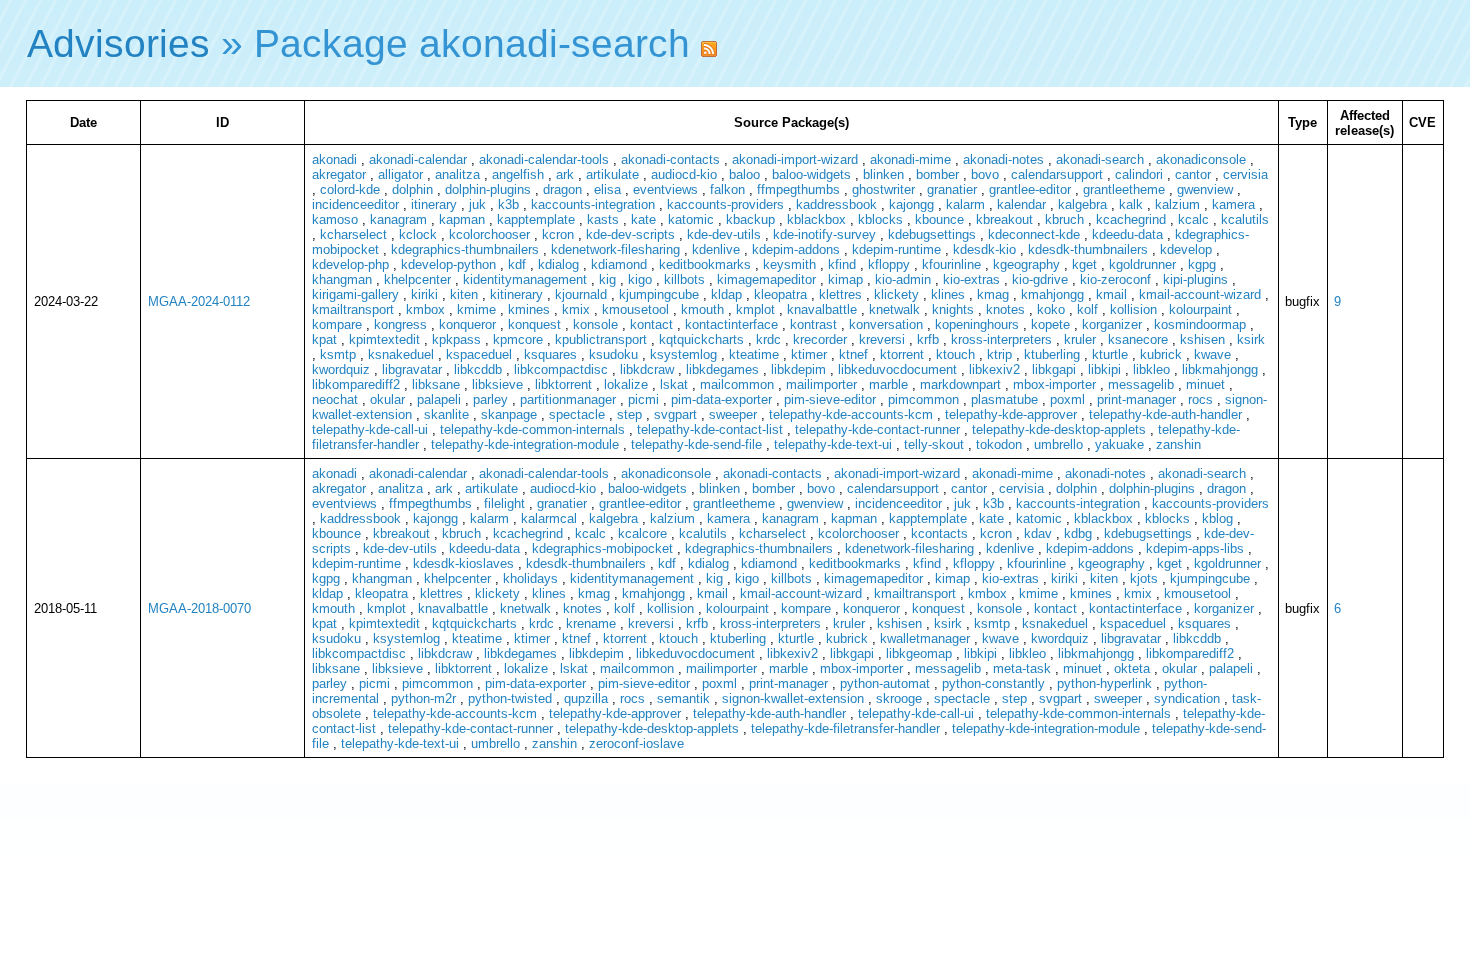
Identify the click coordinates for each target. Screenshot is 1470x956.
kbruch (1064, 219)
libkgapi (1054, 369)
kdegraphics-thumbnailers (465, 249)
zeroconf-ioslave (636, 743)
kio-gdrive (1040, 279)
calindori (1139, 174)
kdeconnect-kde (1034, 234)
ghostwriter (883, 189)
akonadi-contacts (670, 159)
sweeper (733, 414)
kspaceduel (479, 354)
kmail (1111, 294)
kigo (640, 279)
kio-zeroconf (1115, 279)
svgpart (675, 414)
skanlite (446, 414)
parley (490, 399)
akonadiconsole (1201, 159)
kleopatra (780, 294)
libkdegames (722, 369)
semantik (683, 698)
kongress (400, 324)
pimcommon (923, 399)
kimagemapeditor (766, 279)
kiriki (424, 294)
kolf (1087, 309)
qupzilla (586, 698)
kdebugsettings (932, 234)
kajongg (911, 204)
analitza (457, 174)
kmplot (755, 309)
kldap (726, 294)
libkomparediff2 (356, 384)
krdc (768, 339)
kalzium (1177, 204)
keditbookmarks (705, 264)
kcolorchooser (489, 234)
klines (948, 294)
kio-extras (971, 279)
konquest (534, 324)
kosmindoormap (1200, 324)
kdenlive (716, 249)
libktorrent (563, 384)
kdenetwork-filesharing (615, 249)
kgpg (1202, 264)
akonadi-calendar (418, 159)
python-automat (885, 683)
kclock (418, 234)
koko (1051, 309)
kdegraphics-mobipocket (602, 548)
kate (643, 219)
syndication (1187, 698)
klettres (840, 294)
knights (953, 309)
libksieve (497, 384)
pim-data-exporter (721, 399)
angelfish (518, 174)
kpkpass (456, 339)
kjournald (581, 294)
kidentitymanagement (525, 279)
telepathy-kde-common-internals (532, 429)
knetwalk (894, 309)
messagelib (1141, 384)
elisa (607, 189)
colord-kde (350, 189)
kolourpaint (1200, 309)
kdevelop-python (448, 264)
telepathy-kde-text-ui (833, 444)
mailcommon (737, 384)
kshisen (1202, 339)
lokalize (626, 384)
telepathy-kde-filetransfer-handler (845, 728)
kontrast (813, 324)
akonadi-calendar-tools (544, 159)
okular (387, 399)
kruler (1080, 339)
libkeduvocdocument (897, 369)
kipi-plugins (1195, 279)
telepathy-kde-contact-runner (877, 429)
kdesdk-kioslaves (463, 563)
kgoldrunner (1142, 264)
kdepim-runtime (896, 249)
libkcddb (478, 369)
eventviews (665, 189)
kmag (993, 294)
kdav (1038, 533)
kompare (337, 324)
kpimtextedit (384, 339)
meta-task (1022, 668)
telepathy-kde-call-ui (370, 429)
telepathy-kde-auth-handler (1165, 414)
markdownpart (960, 384)
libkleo (1151, 369)
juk (477, 204)
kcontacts (939, 533)
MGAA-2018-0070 (199, 608)
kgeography (1026, 264)
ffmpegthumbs (798, 189)
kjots (1144, 578)
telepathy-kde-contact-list (710, 429)
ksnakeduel (401, 354)
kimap (845, 279)
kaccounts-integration (593, 204)
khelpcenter (417, 279)
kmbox (425, 309)
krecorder (820, 339)
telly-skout (934, 444)
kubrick (1161, 354)
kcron (558, 234)
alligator (400, 174)
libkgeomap (919, 653)
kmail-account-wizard (1200, 294)
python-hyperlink (1104, 683)
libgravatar (412, 369)
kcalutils (1245, 219)
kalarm (965, 204)
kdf (517, 264)
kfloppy (889, 264)
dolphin (412, 189)
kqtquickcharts (701, 339)
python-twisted (510, 698)
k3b (508, 204)
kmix (576, 309)
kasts (603, 219)
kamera (1233, 204)
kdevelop (1186, 249)
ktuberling (1052, 354)
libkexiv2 (994, 369)
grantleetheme (1124, 189)
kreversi (882, 339)
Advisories (118, 43)
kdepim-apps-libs (1195, 548)
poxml (1067, 399)
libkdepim (798, 369)
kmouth (702, 309)
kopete (1050, 324)
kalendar (1021, 204)
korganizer (1112, 324)
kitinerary (516, 294)
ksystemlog (683, 354)
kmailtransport (353, 309)
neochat (335, 399)
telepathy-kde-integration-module (525, 444)
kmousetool (635, 309)
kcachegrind (1131, 219)
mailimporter (821, 384)
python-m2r (423, 698)
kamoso (335, 219)
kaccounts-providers (725, 204)
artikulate (612, 174)
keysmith (789, 264)
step (629, 414)
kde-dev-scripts (630, 234)
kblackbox (816, 219)
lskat (674, 384)
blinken (883, 174)
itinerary (434, 204)
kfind (842, 264)
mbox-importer (1054, 384)
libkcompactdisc (561, 369)
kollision (1133, 309)
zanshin (1178, 444)
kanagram (398, 219)
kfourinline (951, 264)
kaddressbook (836, 204)
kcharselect (353, 234)
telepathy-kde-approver (1011, 414)
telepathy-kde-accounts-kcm (851, 414)
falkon (727, 189)
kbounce (939, 219)
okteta (1132, 668)
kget (1084, 264)
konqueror (467, 324)
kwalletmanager (925, 638)
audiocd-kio (684, 174)
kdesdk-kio (984, 249)
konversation (886, 324)
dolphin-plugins (488, 189)
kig (607, 279)
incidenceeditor (355, 204)
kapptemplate (536, 219)
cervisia (1245, 174)
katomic (691, 219)
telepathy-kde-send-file (696, 444)
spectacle (577, 414)
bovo (985, 174)
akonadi (334, 159)
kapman (462, 219)
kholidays (530, 578)
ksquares (550, 354)
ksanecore (1138, 339)
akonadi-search (1100, 159)
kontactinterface (731, 324)
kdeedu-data (1127, 234)
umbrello (1058, 444)
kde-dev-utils (724, 234)
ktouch (955, 354)
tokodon (999, 444)
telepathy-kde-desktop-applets (1059, 429)
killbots (684, 279)
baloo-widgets (811, 174)
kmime (476, 309)
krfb (928, 339)
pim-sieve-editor (830, 399)
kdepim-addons (796, 249)
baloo (744, 174)
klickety (896, 294)
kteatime (754, 354)
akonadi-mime (910, 159)
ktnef (853, 354)
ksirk (1251, 339)
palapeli (439, 399)
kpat (324, 339)
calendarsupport (1057, 174)
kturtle (1110, 354)
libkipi (1104, 369)
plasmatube (1004, 399)
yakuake (1119, 444)
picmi (643, 399)
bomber (937, 174)
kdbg (1078, 533)
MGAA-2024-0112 (199, 301)
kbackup (750, 219)
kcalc (1193, 219)
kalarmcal (549, 518)
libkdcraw (647, 369)
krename (591, 623)
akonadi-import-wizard (795, 159)
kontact (651, 324)
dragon (562, 189)
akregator (339, 174)
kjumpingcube (659, 294)
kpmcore (518, 339)
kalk (1131, 204)
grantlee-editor (1030, 189)
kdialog (558, 264)
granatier (952, 189)
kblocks (880, 219)
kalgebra (1082, 204)
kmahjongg (1052, 294)
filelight (504, 503)
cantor (1193, 174)
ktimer (809, 354)
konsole (595, 324)
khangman (342, 279)
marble (888, 384)
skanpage (509, 414)
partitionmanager (568, 399)
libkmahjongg (1220, 369)
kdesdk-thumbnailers (1088, 249)
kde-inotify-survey (824, 234)
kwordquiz (341, 369)
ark (565, 174)
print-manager (1136, 399)
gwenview (1205, 189)
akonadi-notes (1003, 159)
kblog (1217, 518)
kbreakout (1004, 219)
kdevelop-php (350, 264)
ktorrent (902, 354)
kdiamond (619, 264)
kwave (1212, 354)
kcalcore (642, 533)
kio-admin (903, 279)
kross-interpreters (1001, 339)
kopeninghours (977, 324)
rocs (1200, 399)
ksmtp (338, 354)
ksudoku (613, 354)
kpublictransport (601, 339)
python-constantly (993, 683)
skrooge (899, 698)
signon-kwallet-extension (793, 698)
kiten (464, 294)
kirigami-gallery (355, 294)
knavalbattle (822, 309)
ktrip (999, 354)
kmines (529, 309)
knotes (1005, 309)
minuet (1205, 384)
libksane (436, 384)
